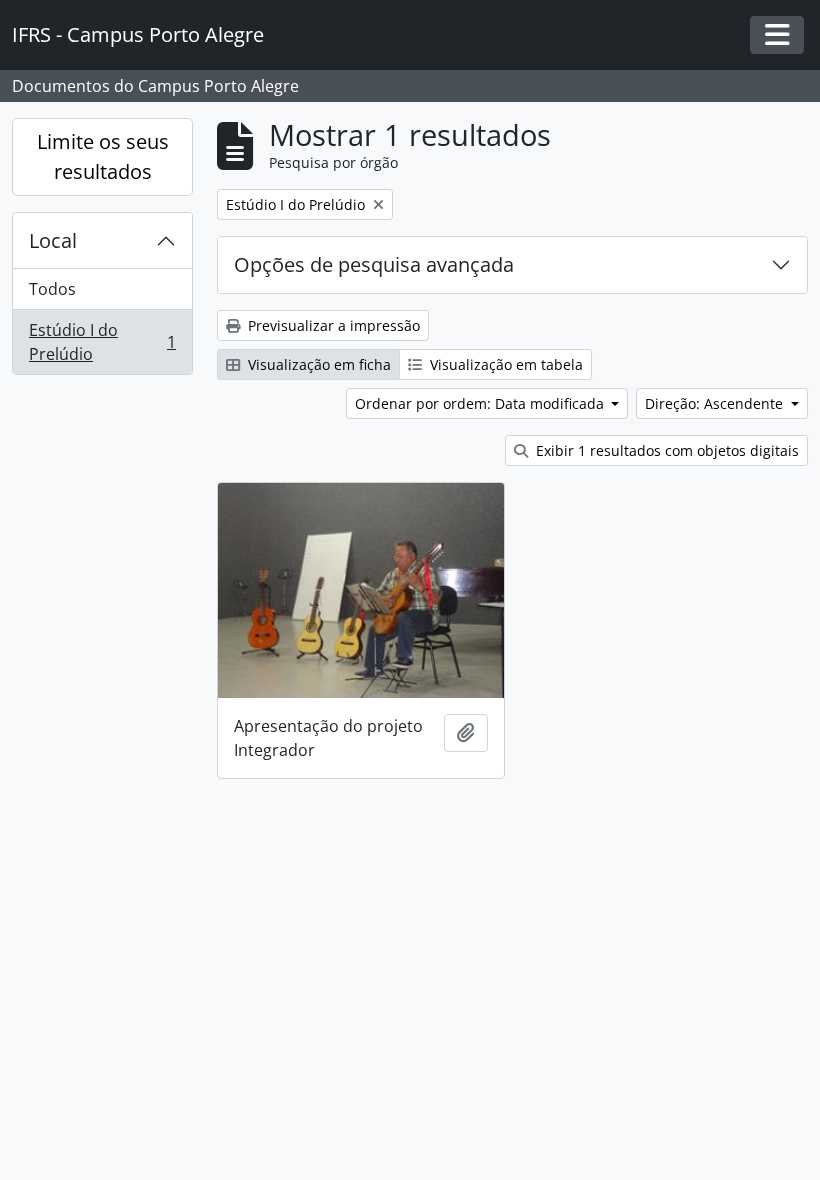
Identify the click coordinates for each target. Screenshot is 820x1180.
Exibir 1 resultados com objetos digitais (665, 450)
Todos (52, 289)
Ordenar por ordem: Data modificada (481, 403)
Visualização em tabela (504, 364)
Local (53, 240)
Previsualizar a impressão (332, 325)
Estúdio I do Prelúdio (102, 342)
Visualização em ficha (317, 364)
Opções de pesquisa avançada (374, 264)
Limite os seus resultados (103, 156)
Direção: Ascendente (716, 403)
